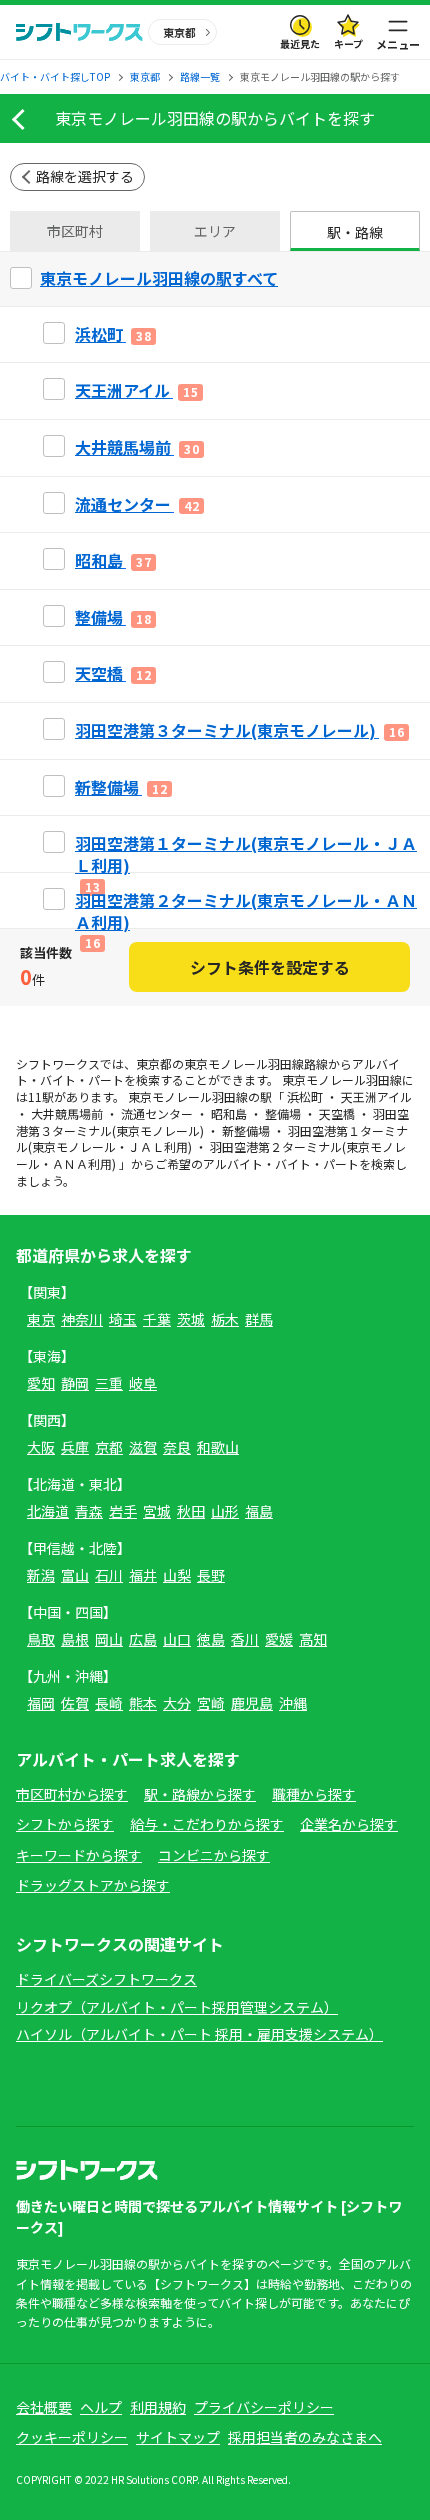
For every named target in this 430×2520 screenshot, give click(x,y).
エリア (215, 231)
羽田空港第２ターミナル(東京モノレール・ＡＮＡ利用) (211, 1155)
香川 (245, 1639)
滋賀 (143, 1447)
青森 (89, 1511)
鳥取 (41, 1639)
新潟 (41, 1575)
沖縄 (293, 1703)
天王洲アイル (376, 1096)
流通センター (157, 1113)
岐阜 (143, 1383)
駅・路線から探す (200, 1794)
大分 (177, 1703)
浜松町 (305, 1096)
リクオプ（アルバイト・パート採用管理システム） (177, 2007)
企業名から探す (349, 1824)
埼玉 (123, 1319)
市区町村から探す (72, 1794)
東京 (41, 1319)
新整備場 (246, 1130)
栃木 (225, 1319)
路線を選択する (85, 176)
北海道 (48, 1511)
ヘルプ (101, 2407)
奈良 (177, 1447)
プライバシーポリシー (264, 2407)
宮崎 (211, 1703)
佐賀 (75, 1703)
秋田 (191, 1511)
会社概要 (44, 2407)
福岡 (41, 1703)
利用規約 (158, 2407)
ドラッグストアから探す (93, 1885)
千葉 (157, 1319)
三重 (109, 1383)
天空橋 (337, 1113)
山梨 (177, 1575)
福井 (143, 1575)
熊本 (143, 1703)
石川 (109, 1575)
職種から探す (314, 1794)
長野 (211, 1575)
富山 (75, 1575)
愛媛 (279, 1639)
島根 (75, 1639)
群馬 (259, 1319)
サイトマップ (178, 2437)
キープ (348, 43)
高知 (313, 1639)
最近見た (300, 43)
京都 (109, 1447)
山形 (225, 1511)
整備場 (283, 1113)
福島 (259, 1511)
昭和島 (229, 1113)
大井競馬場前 (67, 1113)
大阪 (41, 1447)
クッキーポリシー (72, 2437)
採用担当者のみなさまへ (305, 2437)
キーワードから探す (79, 1855)
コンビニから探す (214, 1855)
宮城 (157, 1511)
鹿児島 (252, 1703)
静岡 (75, 1383)
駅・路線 (355, 232)
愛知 (41, 1383)
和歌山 (218, 1447)
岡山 (109, 1639)
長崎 (109, 1703)
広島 (143, 1639)
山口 (177, 1639)
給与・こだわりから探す (207, 1824)
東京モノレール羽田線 (244, 1063)
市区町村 (75, 231)
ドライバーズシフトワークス (106, 1979)
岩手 (123, 1511)
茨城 (191, 1319)
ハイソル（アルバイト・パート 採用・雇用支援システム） (199, 2034)
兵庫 (75, 1447)
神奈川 (82, 1319)
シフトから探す (65, 1824)
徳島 (211, 1639)
